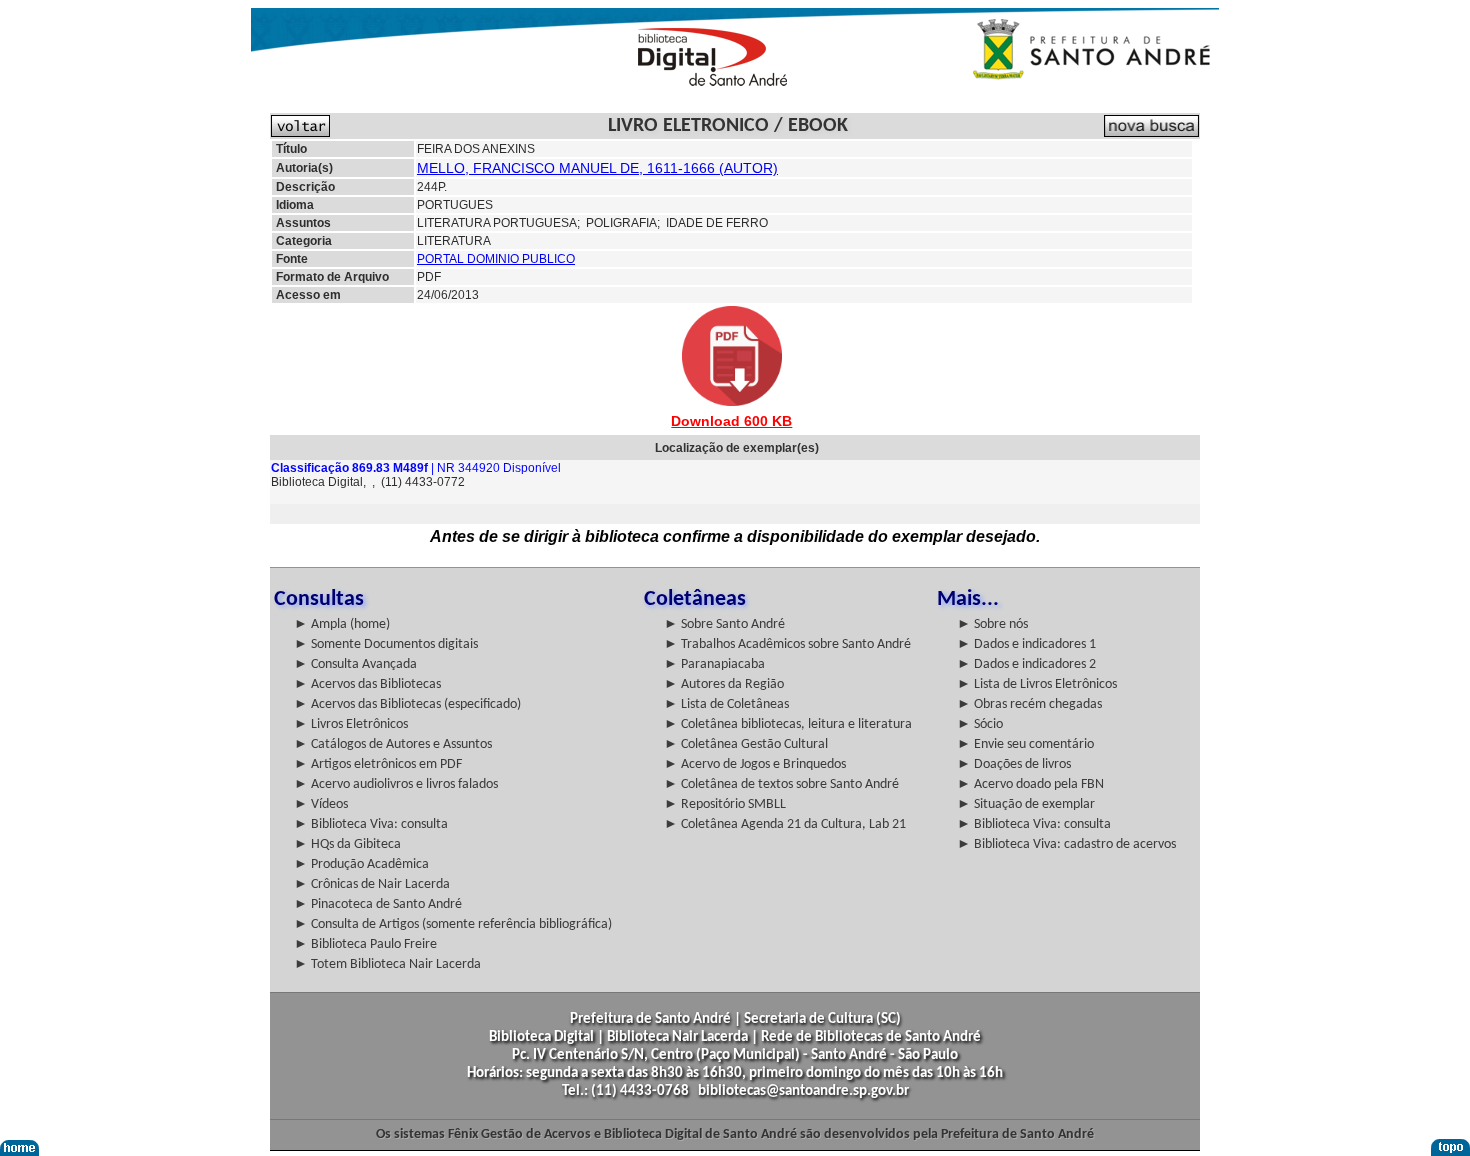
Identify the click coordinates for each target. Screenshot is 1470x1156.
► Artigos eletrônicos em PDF (378, 764)
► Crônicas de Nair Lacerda (372, 884)
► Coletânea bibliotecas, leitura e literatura (788, 724)
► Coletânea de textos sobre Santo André (781, 784)
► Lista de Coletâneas (726, 704)
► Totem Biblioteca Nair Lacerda (387, 964)
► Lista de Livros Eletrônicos (1037, 684)
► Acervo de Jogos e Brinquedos (755, 764)
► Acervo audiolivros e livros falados (396, 784)
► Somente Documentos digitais (386, 644)
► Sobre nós (992, 624)
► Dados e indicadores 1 (1026, 644)
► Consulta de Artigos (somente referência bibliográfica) (453, 924)
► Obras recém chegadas (1029, 704)
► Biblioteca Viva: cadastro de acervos (1066, 844)
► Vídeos (321, 804)
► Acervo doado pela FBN (1030, 784)
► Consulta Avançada (355, 664)
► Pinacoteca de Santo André (378, 904)
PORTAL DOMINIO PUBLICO (496, 259)
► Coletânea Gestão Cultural (746, 744)
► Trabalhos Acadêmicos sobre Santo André (787, 644)
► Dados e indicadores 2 (1026, 664)
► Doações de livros (1014, 764)
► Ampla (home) (342, 624)
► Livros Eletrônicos (351, 724)
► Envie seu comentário (1025, 744)
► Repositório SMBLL (725, 804)
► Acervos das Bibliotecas (367, 684)
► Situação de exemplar (1026, 804)
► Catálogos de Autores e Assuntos (393, 744)
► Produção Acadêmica (361, 864)
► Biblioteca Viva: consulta (371, 824)
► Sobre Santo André (724, 624)
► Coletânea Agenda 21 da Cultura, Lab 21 (785, 824)
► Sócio (980, 724)
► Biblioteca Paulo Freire (365, 944)
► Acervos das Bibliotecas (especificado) (407, 704)
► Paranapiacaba (714, 664)
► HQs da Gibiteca (347, 844)
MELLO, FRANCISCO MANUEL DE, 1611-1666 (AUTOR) (597, 168)
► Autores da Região (724, 684)
